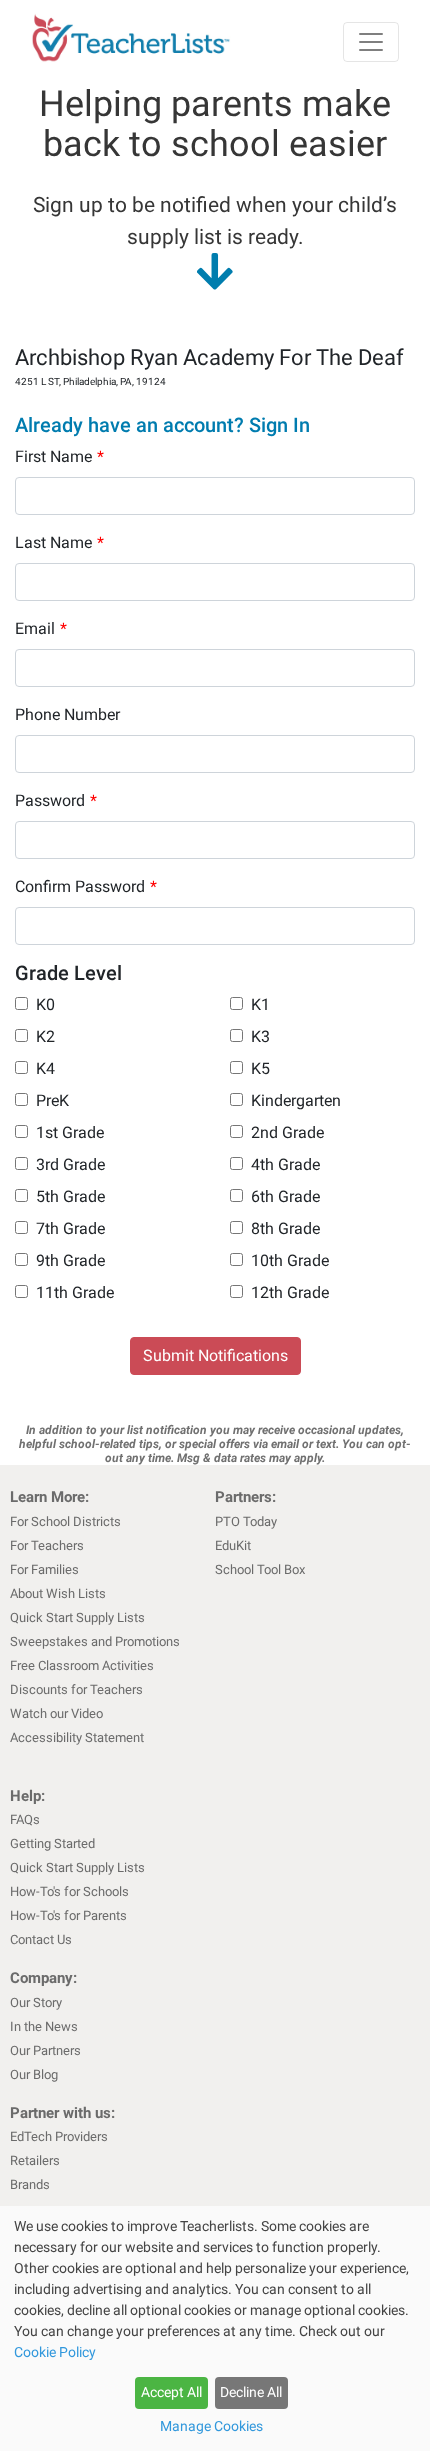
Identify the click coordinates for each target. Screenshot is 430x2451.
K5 (260, 1068)
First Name (59, 456)
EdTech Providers (59, 2136)
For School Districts (65, 1521)
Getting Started (52, 1843)
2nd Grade (287, 1132)
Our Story (36, 2002)
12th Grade (290, 1292)
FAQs (25, 1819)
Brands (30, 2184)
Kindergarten (296, 1100)
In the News (44, 2026)
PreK (52, 1100)
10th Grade (290, 1260)
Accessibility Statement (77, 1737)
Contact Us (41, 1939)
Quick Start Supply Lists (77, 1617)
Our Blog (34, 2074)
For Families (44, 1569)
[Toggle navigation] (371, 42)
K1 (260, 1004)
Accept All (171, 2392)
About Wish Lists (58, 1593)
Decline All (251, 2392)
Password (56, 800)
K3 (260, 1036)
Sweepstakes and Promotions (95, 1641)
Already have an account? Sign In (162, 425)
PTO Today (246, 1521)
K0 (45, 1004)
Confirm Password (86, 886)
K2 (45, 1036)
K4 (45, 1068)
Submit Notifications (215, 1355)
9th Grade (70, 1260)
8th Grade (285, 1228)
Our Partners (45, 2050)
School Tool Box (260, 1569)
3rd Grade (70, 1164)
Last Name (59, 542)
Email (41, 628)
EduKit (233, 1545)
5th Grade (70, 1196)
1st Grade (70, 1132)
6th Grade (285, 1196)
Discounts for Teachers (76, 1689)
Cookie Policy (55, 2352)
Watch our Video (56, 1713)
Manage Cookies (211, 2426)
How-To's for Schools (69, 1891)
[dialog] (215, 2328)
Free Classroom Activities (82, 1665)
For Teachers (47, 1545)
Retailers (35, 2160)
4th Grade (285, 1164)
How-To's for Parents (68, 1915)
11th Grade (75, 1292)
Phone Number (67, 714)
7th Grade (70, 1228)
